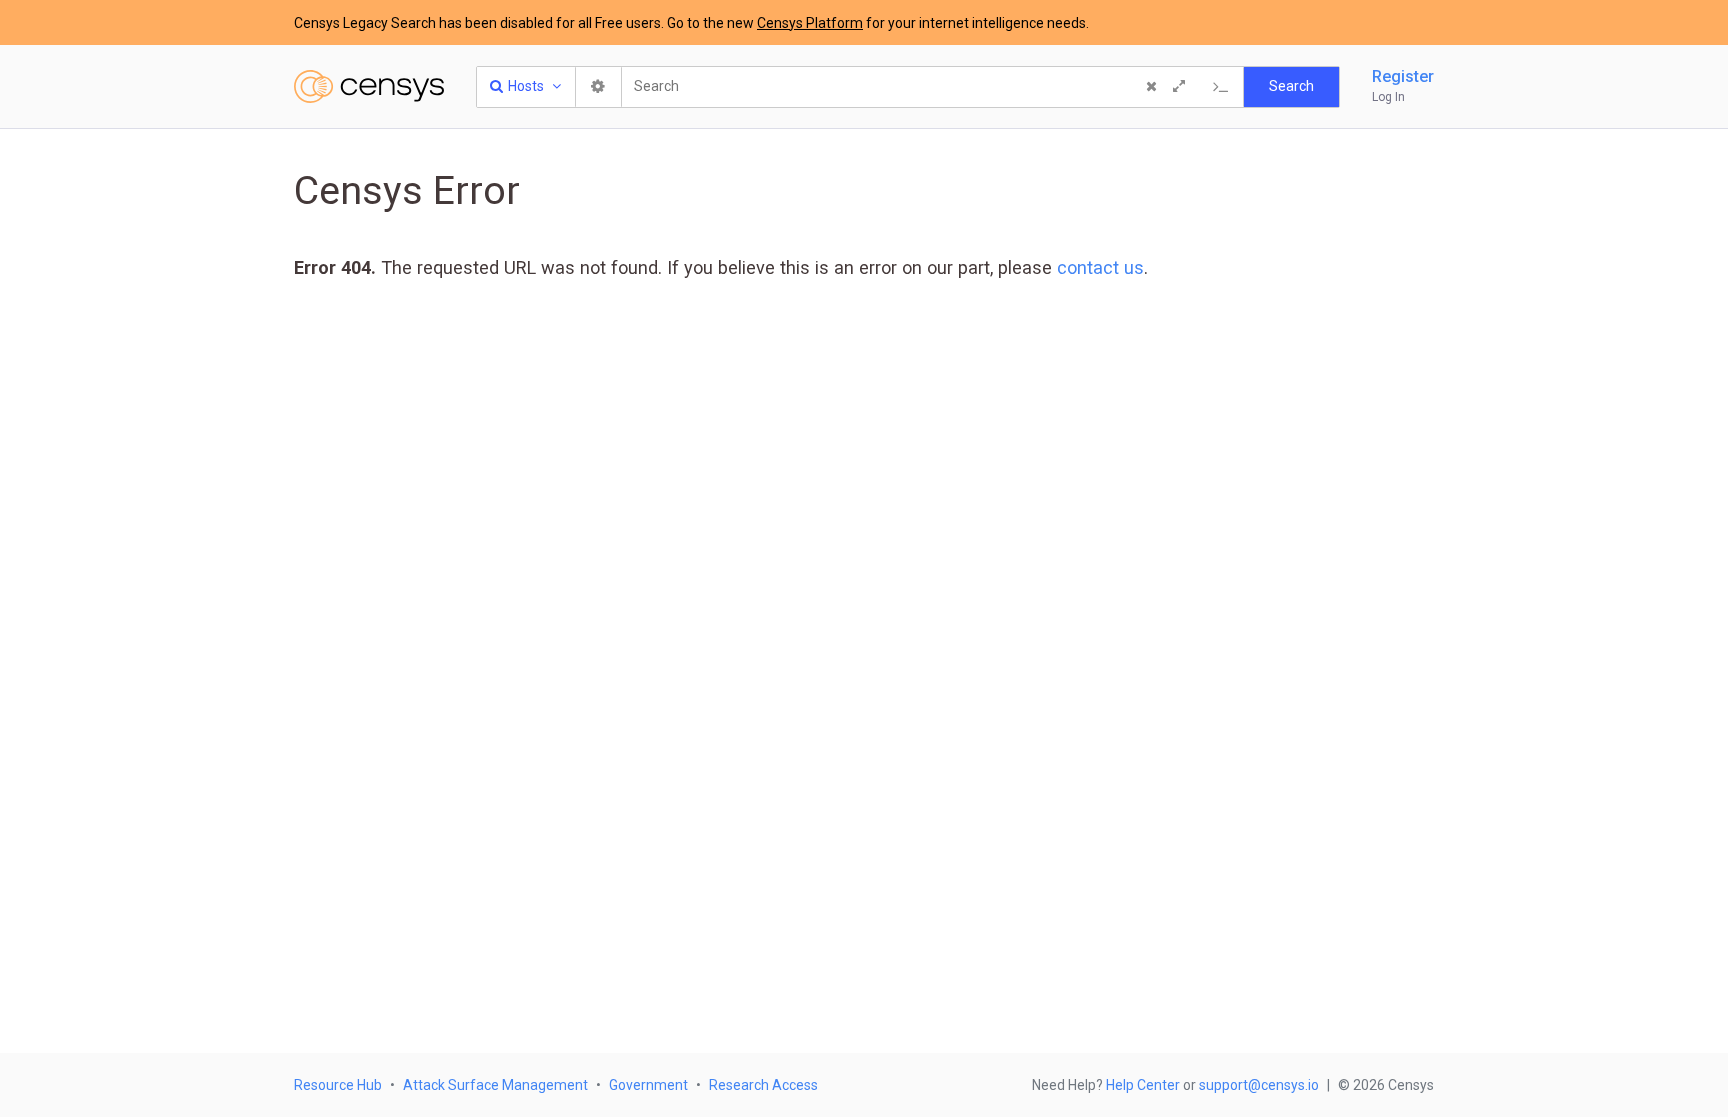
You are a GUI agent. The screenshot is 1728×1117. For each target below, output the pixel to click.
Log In (1388, 97)
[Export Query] (1221, 87)
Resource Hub (338, 1085)
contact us (1100, 267)
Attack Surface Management (495, 1085)
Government (648, 1085)
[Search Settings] (599, 87)
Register (1403, 76)
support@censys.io (1259, 1085)
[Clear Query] (1151, 87)
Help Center (1143, 1085)
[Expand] (1179, 87)
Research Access (763, 1085)
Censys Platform (810, 23)
